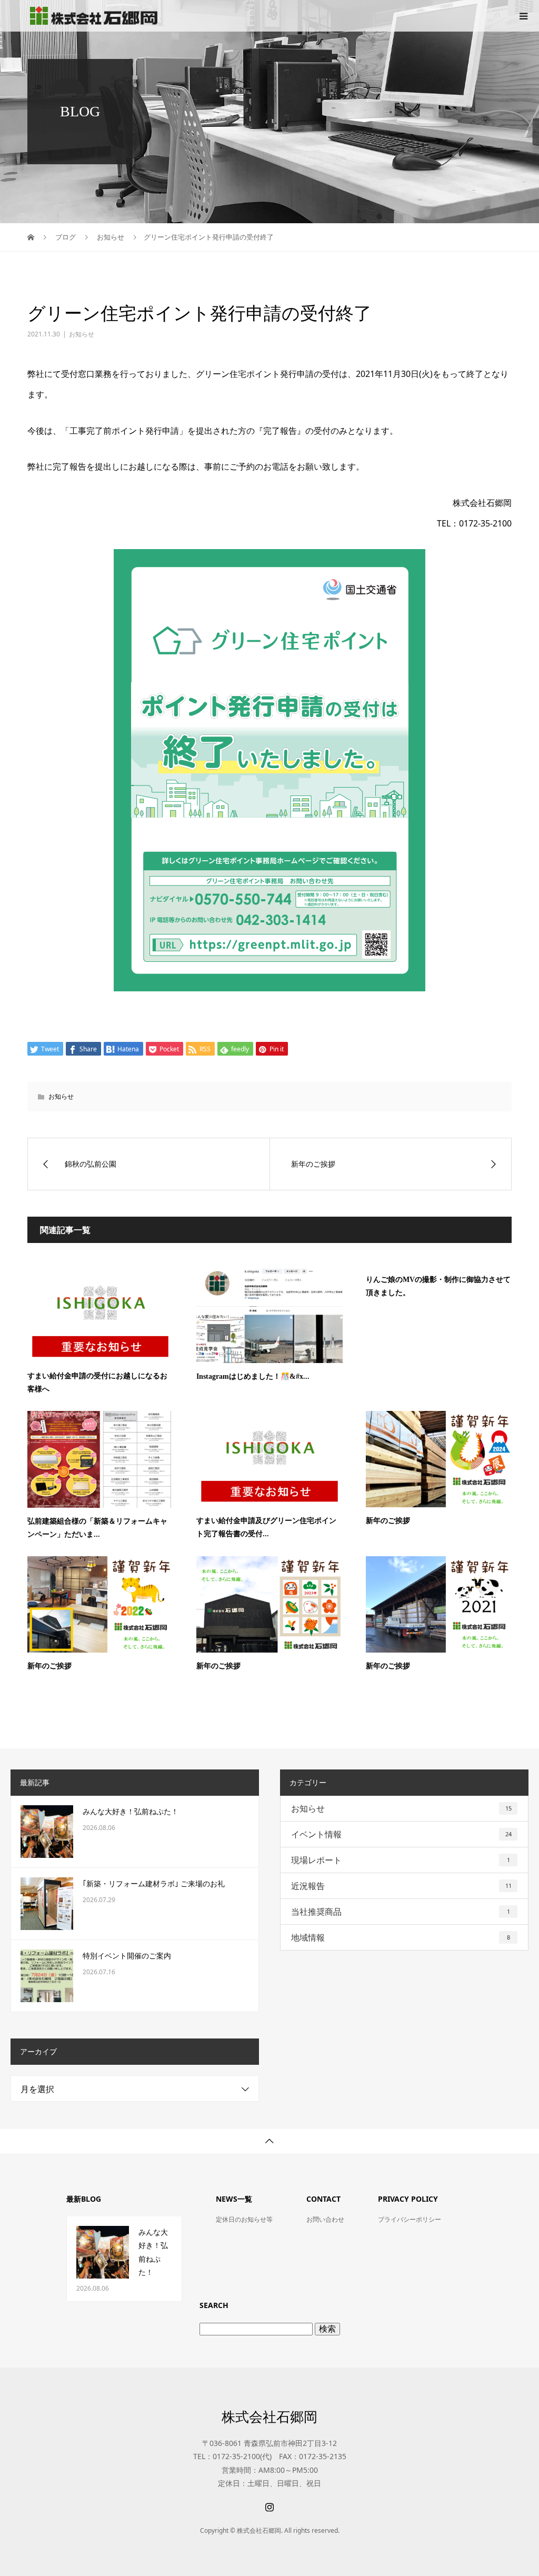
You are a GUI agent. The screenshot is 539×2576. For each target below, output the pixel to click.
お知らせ (82, 334)
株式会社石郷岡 (269, 2416)
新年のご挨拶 (388, 1521)
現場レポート (401, 1860)
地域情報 (401, 1937)
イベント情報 (401, 1834)
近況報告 (401, 1886)
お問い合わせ (325, 2219)
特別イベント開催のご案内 (127, 1956)
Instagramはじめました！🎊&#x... (253, 1376)
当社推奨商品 (401, 1912)
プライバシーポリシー (410, 2219)
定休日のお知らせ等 (244, 2219)
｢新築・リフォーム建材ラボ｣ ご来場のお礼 (154, 1884)
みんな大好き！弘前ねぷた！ (131, 1812)
